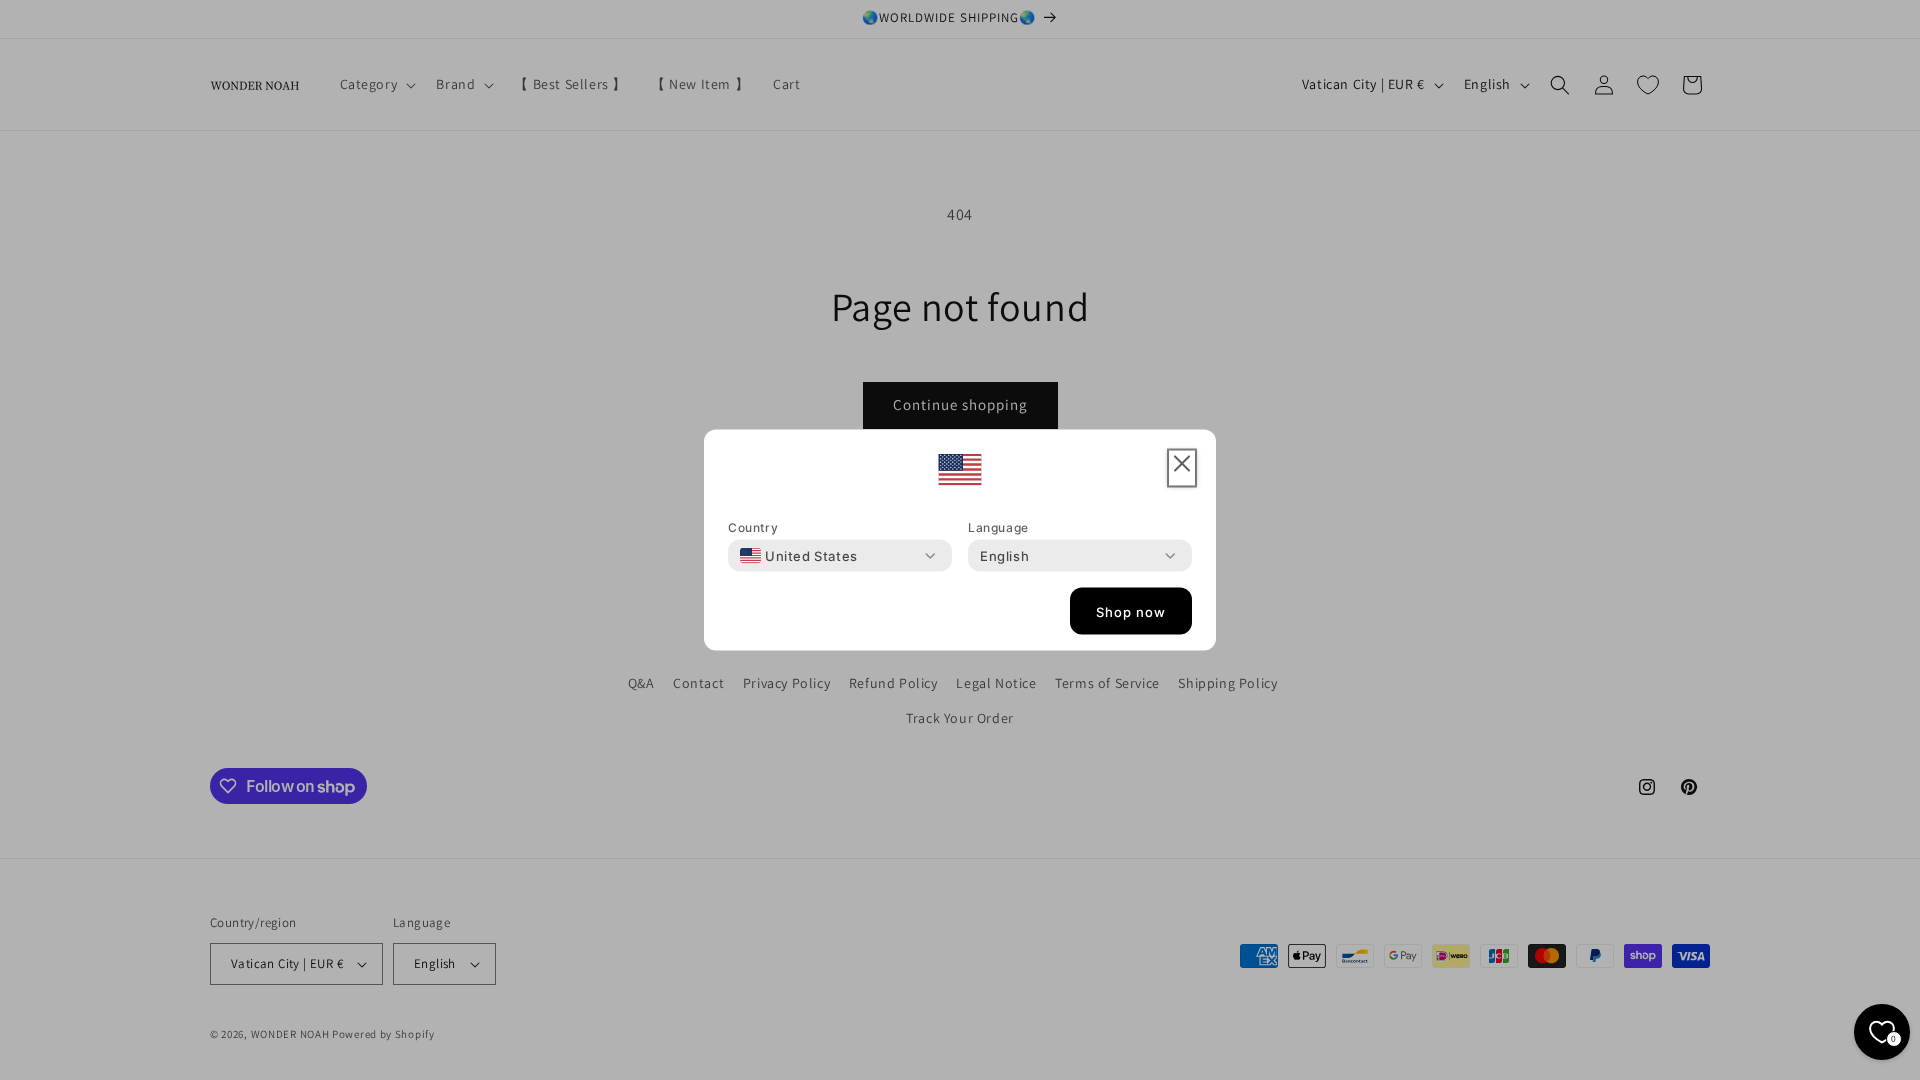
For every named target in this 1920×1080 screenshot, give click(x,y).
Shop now (1131, 611)
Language (998, 527)
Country (753, 527)
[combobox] (799, 556)
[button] (1182, 468)
